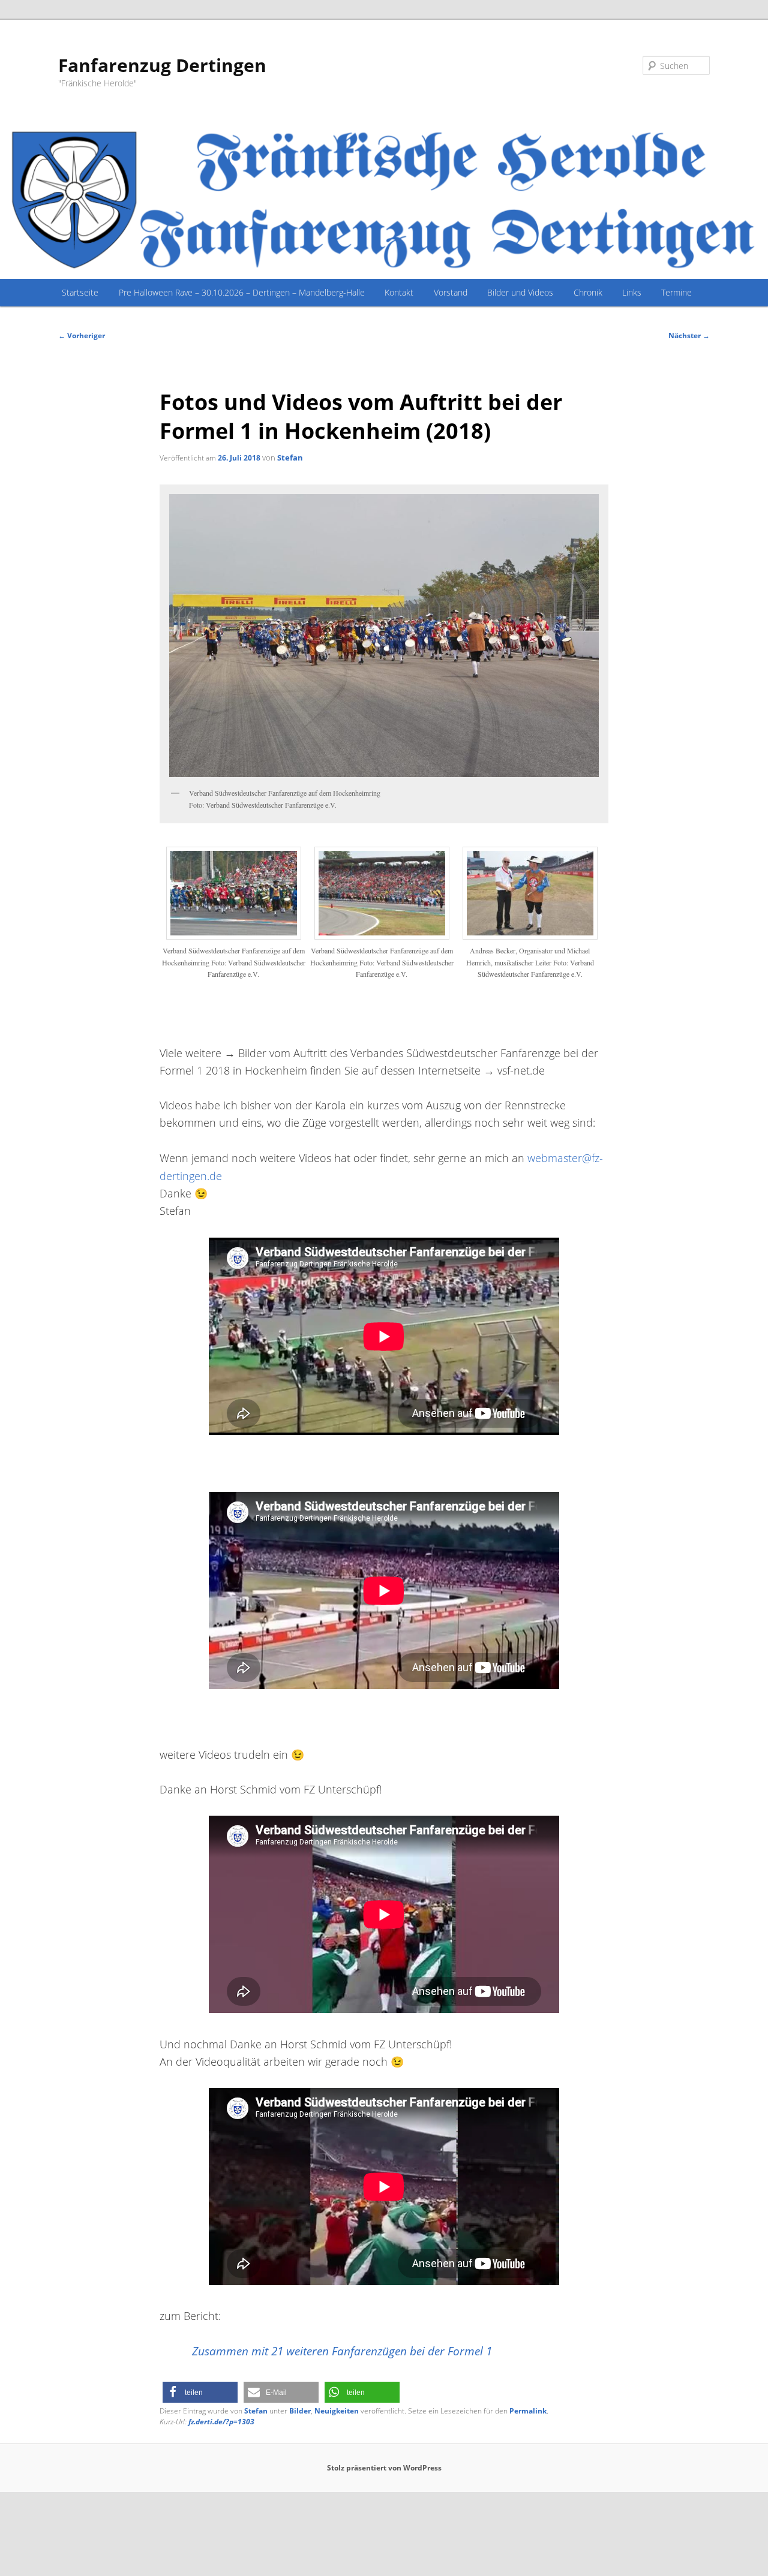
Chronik (588, 292)
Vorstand (451, 292)
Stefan (290, 458)
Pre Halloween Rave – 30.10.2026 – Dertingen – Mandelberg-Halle (242, 292)
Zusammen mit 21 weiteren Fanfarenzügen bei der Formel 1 (342, 2351)
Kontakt (399, 292)
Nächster (689, 335)
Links (632, 292)
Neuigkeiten (337, 2411)
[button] (200, 2392)
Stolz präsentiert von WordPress (384, 2468)
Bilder (300, 2411)
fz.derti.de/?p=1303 (221, 2422)
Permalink (528, 2411)
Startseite (80, 292)
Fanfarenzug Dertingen (162, 65)
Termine (676, 292)
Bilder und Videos (520, 292)
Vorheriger (82, 335)
